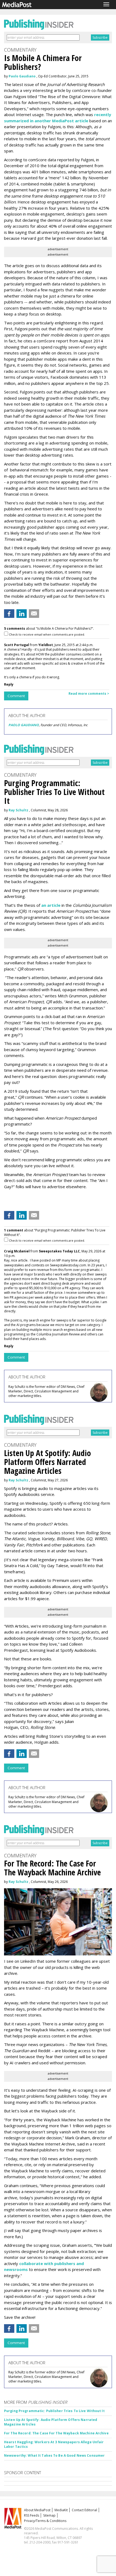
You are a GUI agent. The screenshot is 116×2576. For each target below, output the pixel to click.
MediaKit (61, 2510)
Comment (16, 696)
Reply (9, 684)
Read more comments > (89, 694)
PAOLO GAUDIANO (24, 725)
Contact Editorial (84, 2510)
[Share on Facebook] (9, 614)
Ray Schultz (18, 810)
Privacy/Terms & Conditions (45, 2521)
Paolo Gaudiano (22, 76)
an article (51, 905)
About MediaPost (37, 2510)
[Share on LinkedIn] (22, 614)
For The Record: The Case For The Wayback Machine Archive (56, 2433)
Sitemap (49, 2515)
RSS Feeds (32, 2515)
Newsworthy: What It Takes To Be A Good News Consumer (54, 2455)
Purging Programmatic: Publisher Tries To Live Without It (54, 2411)
